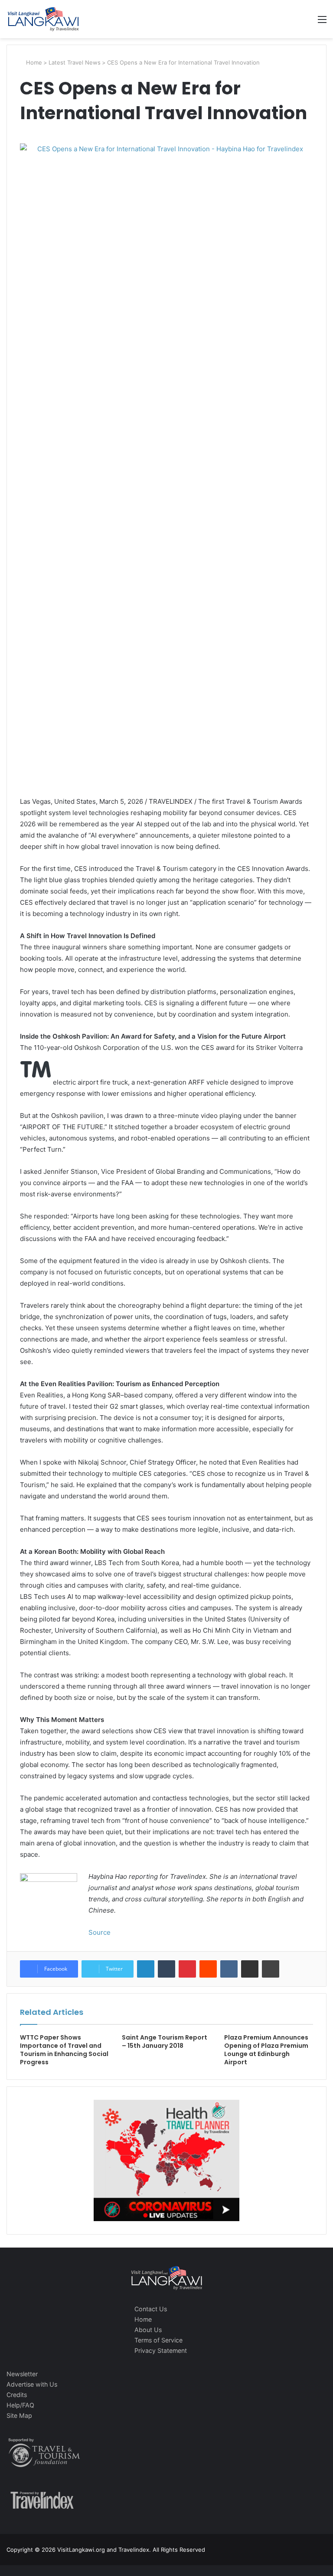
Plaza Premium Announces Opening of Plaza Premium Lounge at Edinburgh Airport (266, 2050)
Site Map (19, 2415)
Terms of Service (158, 2340)
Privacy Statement (161, 2350)
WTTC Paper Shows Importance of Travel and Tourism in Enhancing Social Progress (64, 2050)
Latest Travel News (75, 62)
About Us (148, 2330)
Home (33, 62)
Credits (17, 2395)
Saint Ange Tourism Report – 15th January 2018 (165, 2042)
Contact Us (151, 2309)
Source (100, 1932)
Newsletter (22, 2374)
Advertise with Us (32, 2384)
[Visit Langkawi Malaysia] (43, 19)
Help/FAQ (20, 2405)
